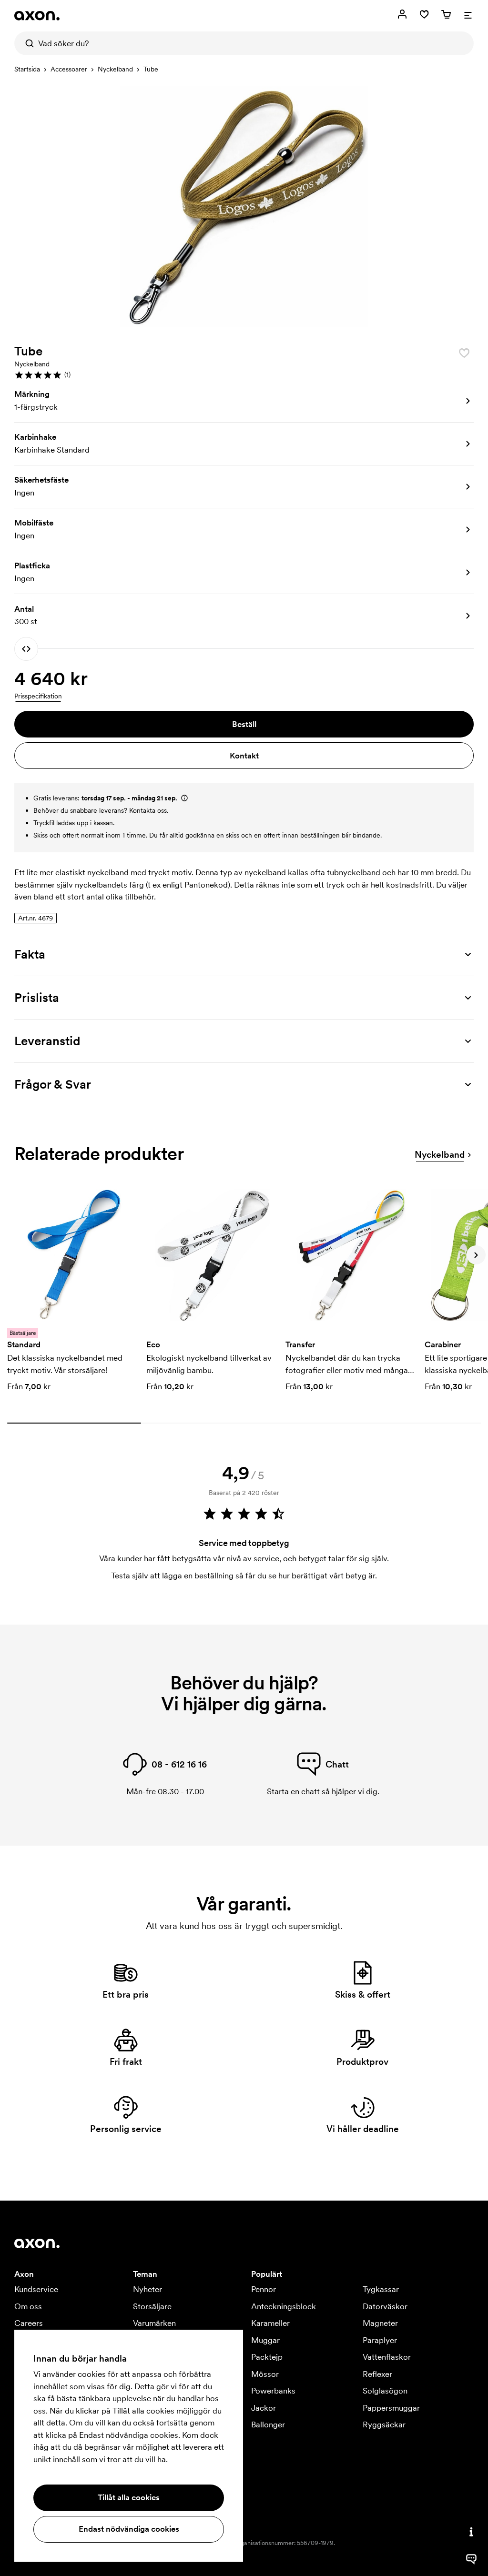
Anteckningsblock (284, 2306)
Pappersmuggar (391, 2408)
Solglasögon (385, 2391)
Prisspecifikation (38, 696)
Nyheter (147, 2289)
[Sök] (26, 43)
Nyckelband (115, 69)
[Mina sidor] (402, 14)
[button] (244, 375)
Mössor (265, 2374)
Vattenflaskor (387, 2357)
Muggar (265, 2340)
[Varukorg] (446, 14)
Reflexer (377, 2374)
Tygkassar (381, 2289)
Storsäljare (152, 2306)
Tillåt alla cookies (129, 2497)
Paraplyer (380, 2340)
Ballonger (268, 2424)
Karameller (270, 2323)
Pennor (264, 2289)
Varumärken (154, 2323)
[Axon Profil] (37, 16)
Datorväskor (385, 2306)
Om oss (28, 2306)
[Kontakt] (471, 2532)
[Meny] (468, 14)
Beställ (244, 724)
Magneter (380, 2323)
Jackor (264, 2408)
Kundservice (36, 2289)
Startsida (27, 69)
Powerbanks (273, 2391)
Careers (29, 2323)
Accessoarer (69, 69)
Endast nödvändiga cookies (129, 2529)
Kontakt (244, 756)
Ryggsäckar (384, 2424)
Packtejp (267, 2357)
